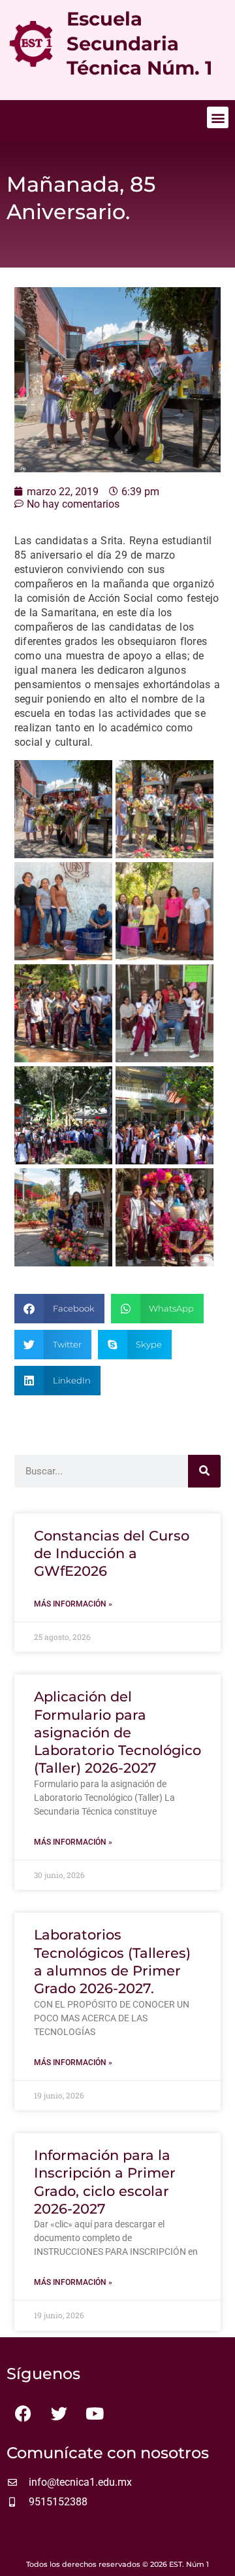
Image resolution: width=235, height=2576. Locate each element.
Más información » (73, 1604)
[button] (218, 117)
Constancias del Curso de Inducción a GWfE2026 (112, 1554)
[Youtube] (95, 2413)
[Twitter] (59, 2413)
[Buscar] (204, 1471)
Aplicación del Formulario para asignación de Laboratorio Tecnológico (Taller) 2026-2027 (117, 1732)
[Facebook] (23, 2413)
